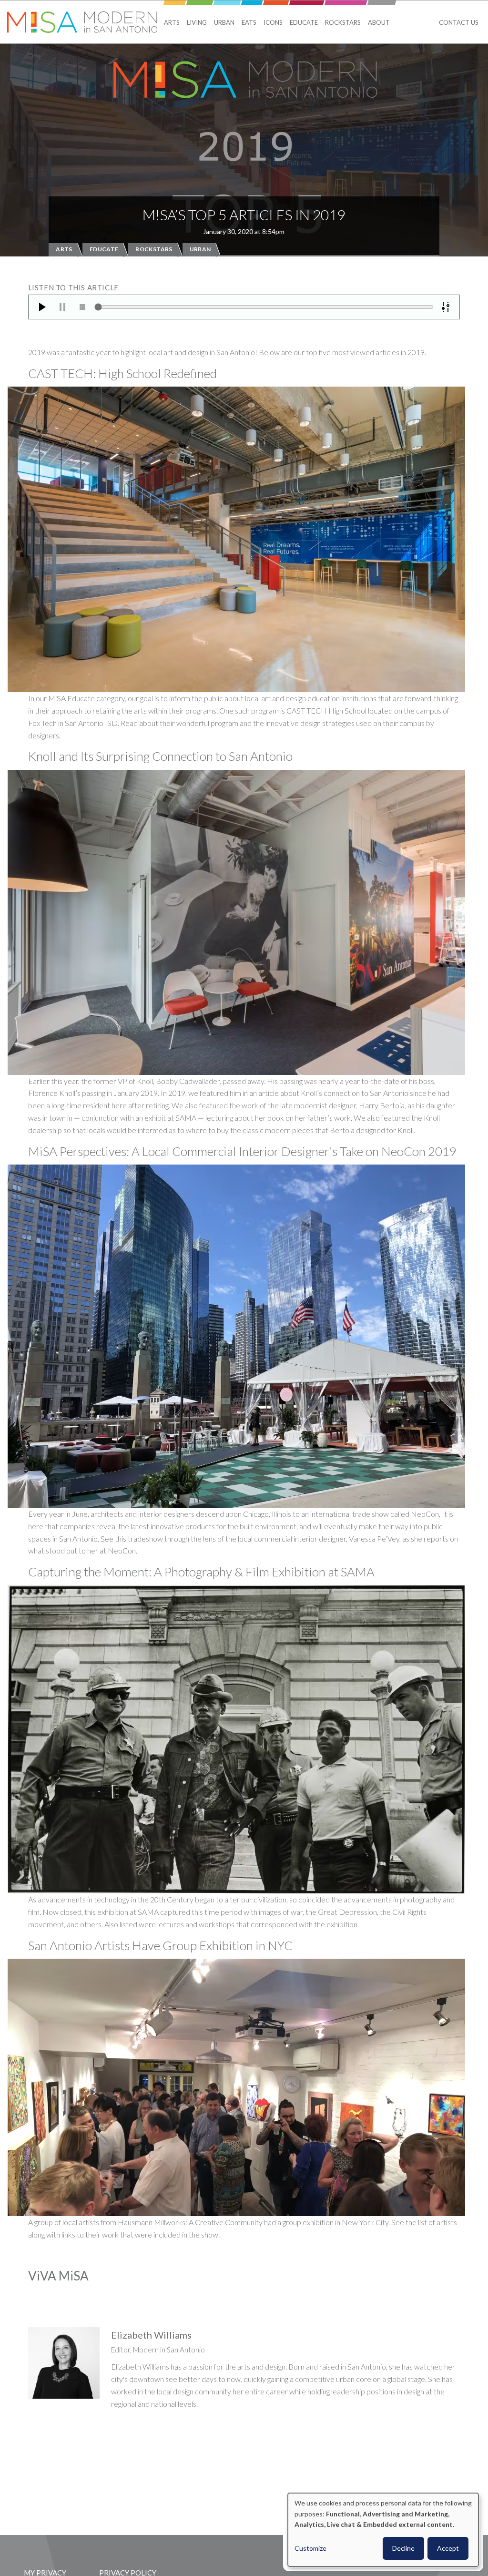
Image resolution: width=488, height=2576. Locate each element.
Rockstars (343, 22)
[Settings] (446, 307)
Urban (224, 22)
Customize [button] (310, 2548)
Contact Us (459, 22)
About (379, 22)
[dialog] (383, 2530)
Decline (403, 2548)
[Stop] (82, 307)
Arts (172, 22)
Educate (304, 22)
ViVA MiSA (58, 2276)
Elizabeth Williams (151, 2335)
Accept (448, 2548)
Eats (249, 22)
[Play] (42, 307)
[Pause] (62, 307)
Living (197, 22)
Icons (273, 22)
